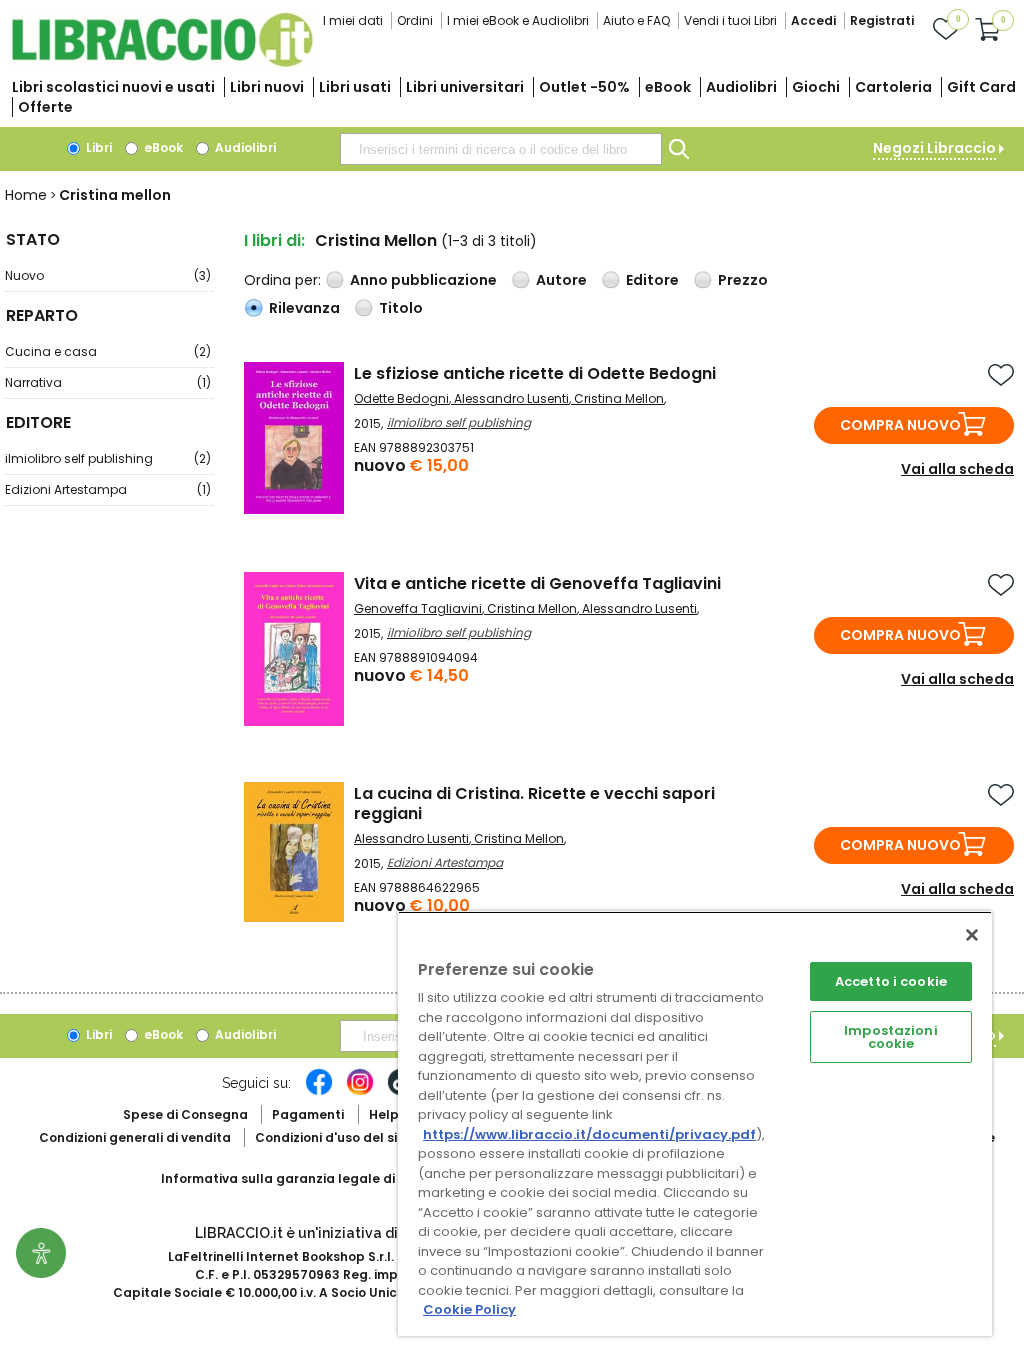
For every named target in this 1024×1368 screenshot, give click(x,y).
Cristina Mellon (619, 398)
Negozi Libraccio (934, 148)
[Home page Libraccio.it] (162, 62)
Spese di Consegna (185, 1114)
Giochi (816, 87)
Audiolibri (741, 87)
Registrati (882, 20)
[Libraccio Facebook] (319, 1092)
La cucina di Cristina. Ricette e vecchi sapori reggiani (534, 803)
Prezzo (743, 280)
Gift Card (981, 87)
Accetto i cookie (891, 981)
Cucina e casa (108, 351)
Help (384, 1114)
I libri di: (274, 240)
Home (26, 195)
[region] (695, 1123)
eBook (668, 87)
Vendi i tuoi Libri (730, 20)
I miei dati (353, 20)
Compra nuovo (900, 425)
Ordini (415, 20)
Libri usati (355, 87)
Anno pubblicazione (423, 280)
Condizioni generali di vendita (135, 1137)
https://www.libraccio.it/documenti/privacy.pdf (589, 1134)
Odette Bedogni (401, 398)
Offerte (45, 107)
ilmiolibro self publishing (108, 458)
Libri (97, 147)
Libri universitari (465, 87)
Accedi (813, 20)
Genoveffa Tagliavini (418, 608)
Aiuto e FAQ (636, 20)
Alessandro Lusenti (511, 398)
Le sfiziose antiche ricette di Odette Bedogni (535, 373)
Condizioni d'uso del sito (333, 1137)
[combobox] (501, 149)
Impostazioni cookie (891, 1037)
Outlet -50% (584, 87)
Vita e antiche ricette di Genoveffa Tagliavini (537, 583)
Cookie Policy (469, 1309)
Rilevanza (304, 308)
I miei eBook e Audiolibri (518, 20)
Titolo (401, 308)
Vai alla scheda (957, 469)
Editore (652, 280)
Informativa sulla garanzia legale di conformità (316, 1178)
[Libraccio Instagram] (360, 1092)
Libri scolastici (113, 87)
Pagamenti (308, 1114)
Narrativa (108, 382)
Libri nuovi (267, 87)
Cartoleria (893, 87)
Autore (561, 280)
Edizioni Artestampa (108, 489)
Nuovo (108, 275)
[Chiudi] (972, 935)
